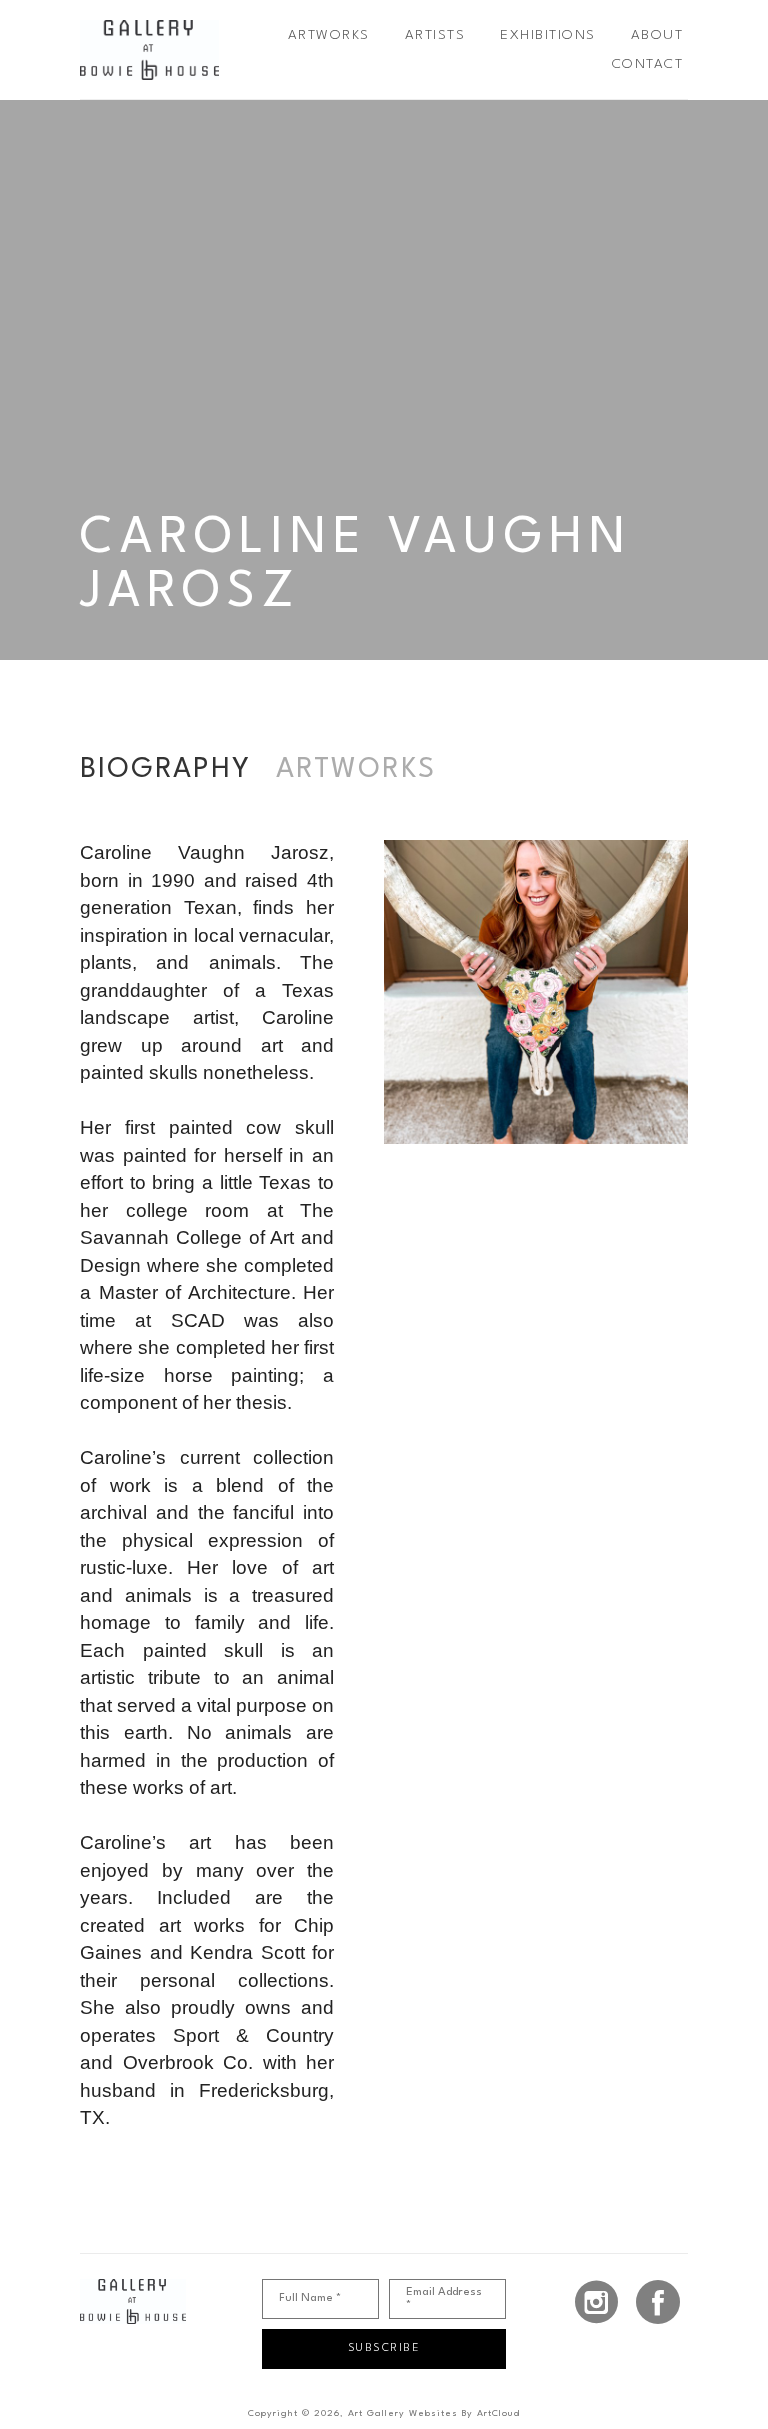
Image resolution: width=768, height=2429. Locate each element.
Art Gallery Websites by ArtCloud (434, 2413)
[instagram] (597, 2302)
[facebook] (658, 2302)
